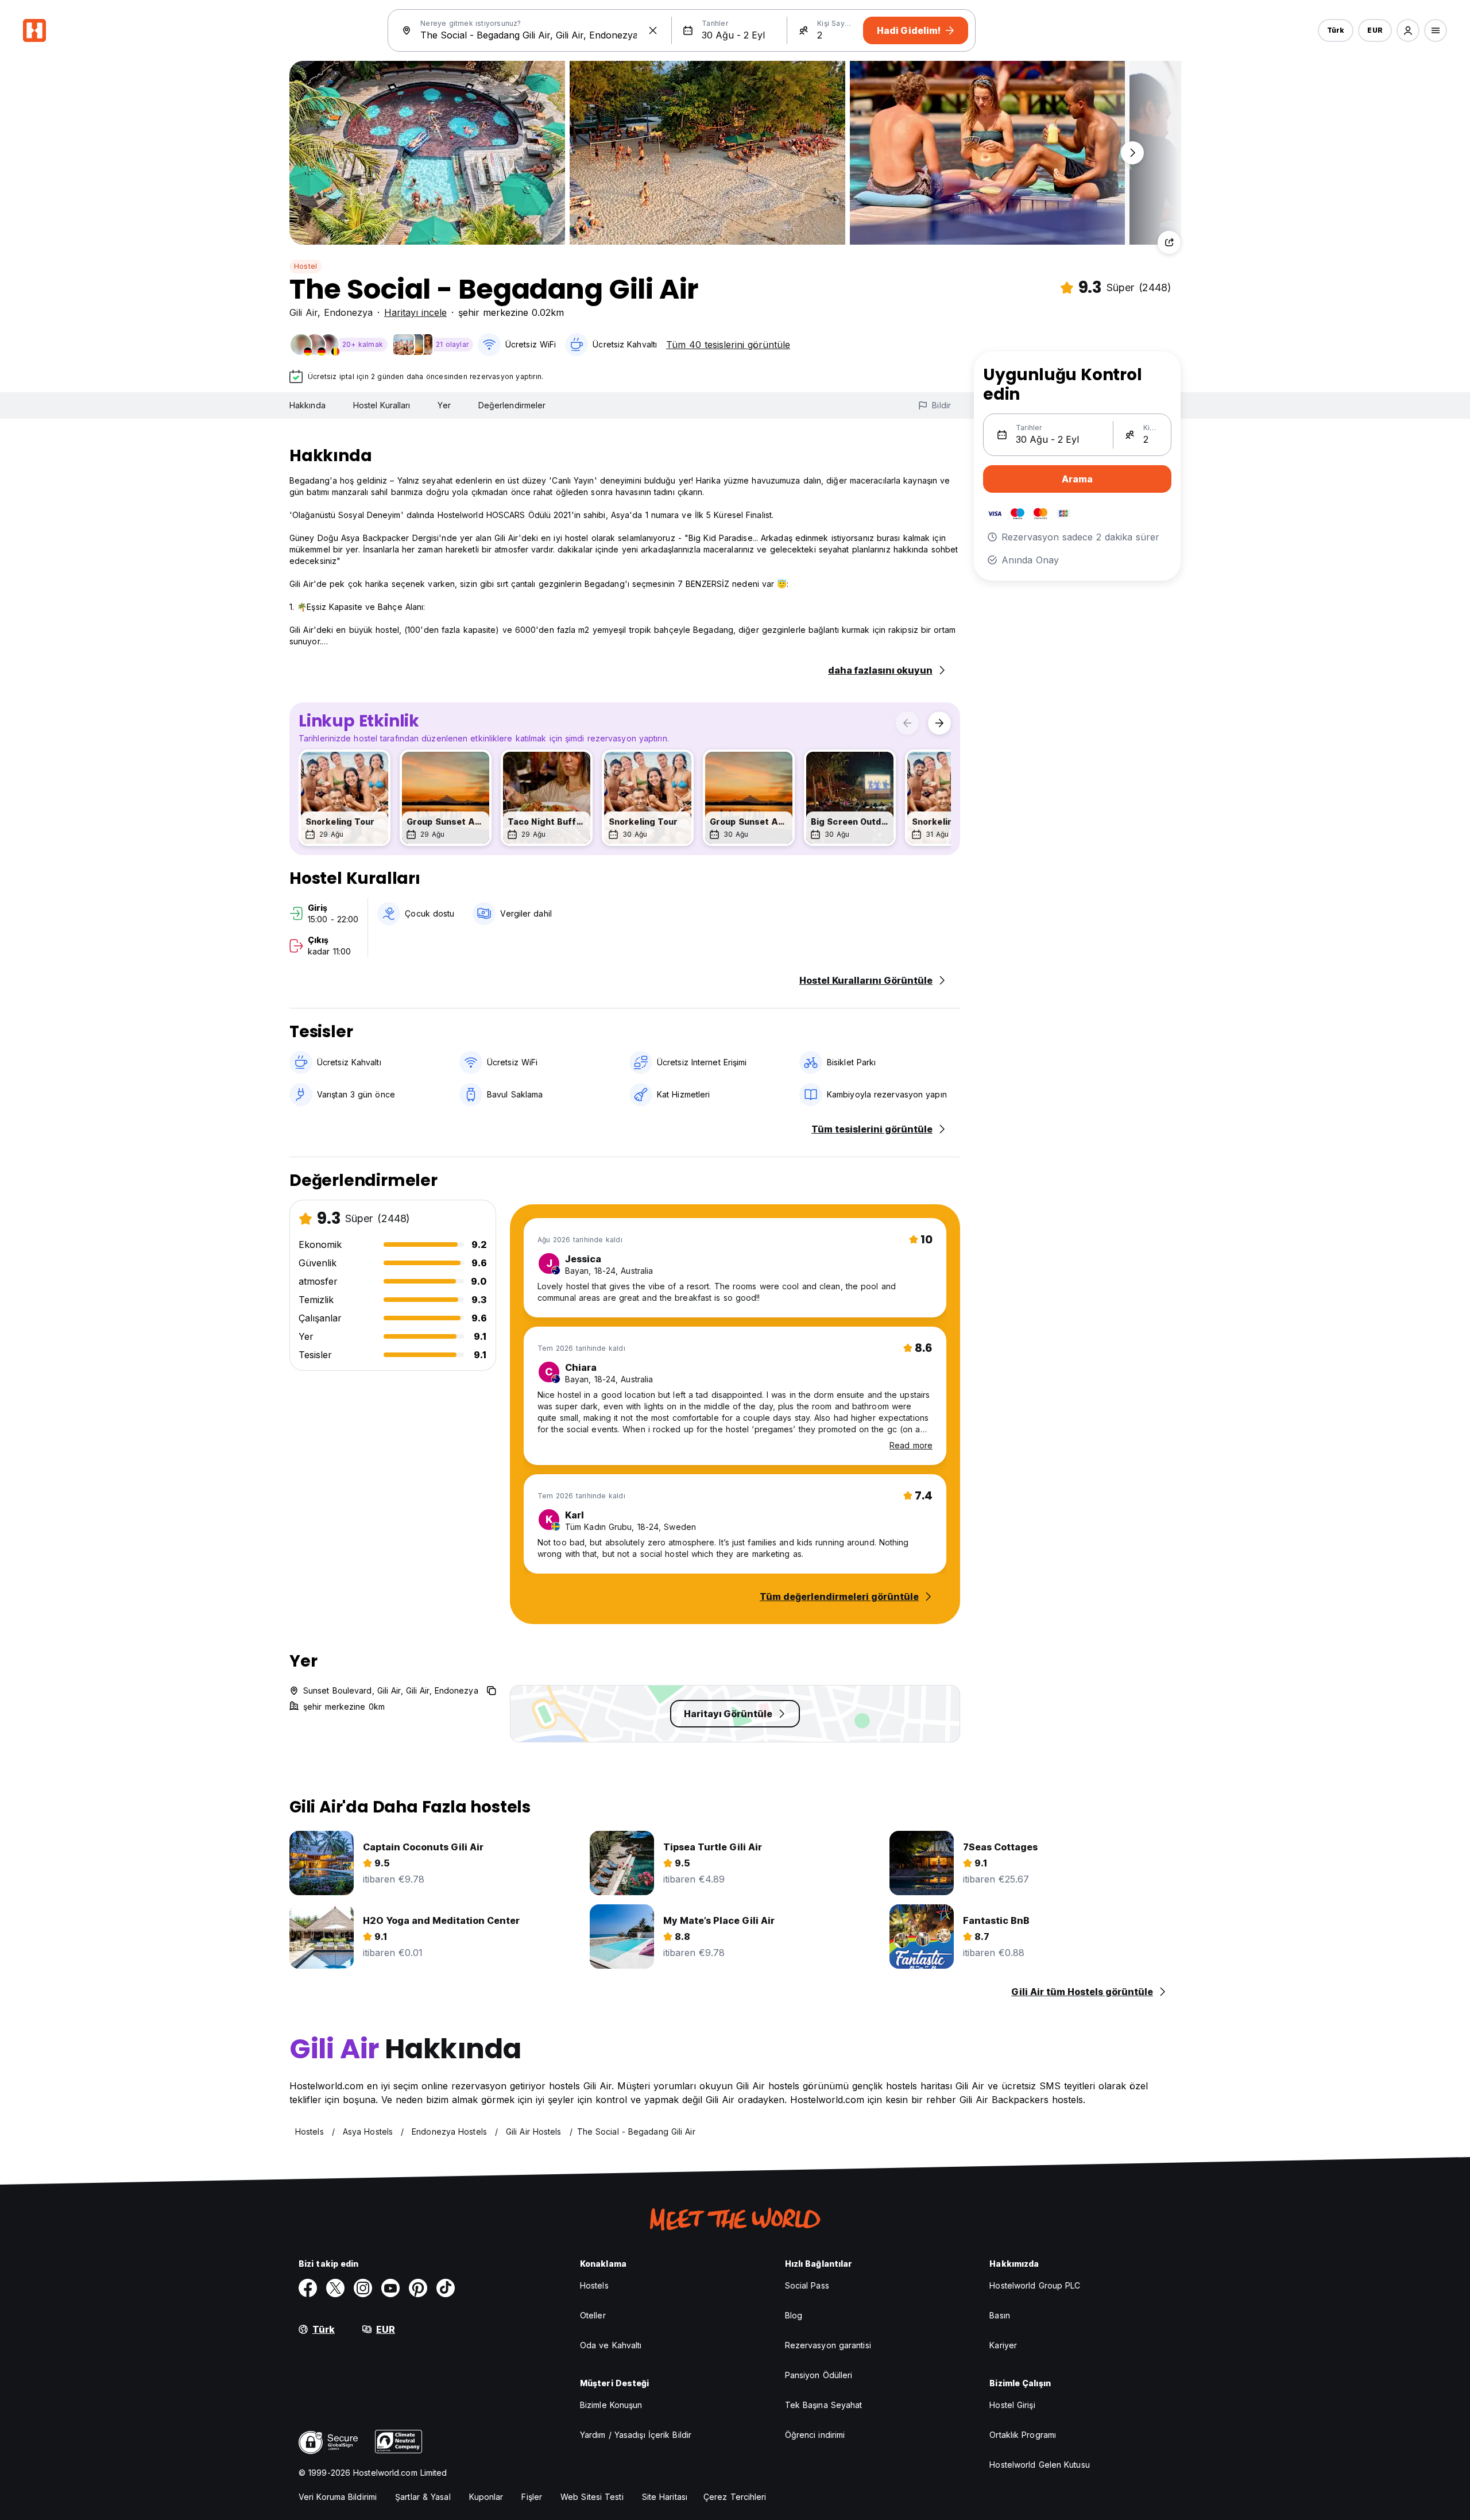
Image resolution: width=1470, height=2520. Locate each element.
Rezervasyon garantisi (828, 2345)
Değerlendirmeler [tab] (512, 405)
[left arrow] (907, 723)
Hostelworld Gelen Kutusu (1039, 2465)
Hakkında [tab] (307, 405)
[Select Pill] (1408, 30)
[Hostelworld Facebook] (308, 2288)
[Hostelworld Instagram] (363, 2288)
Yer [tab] (444, 405)
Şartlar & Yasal (423, 2497)
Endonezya (348, 312)
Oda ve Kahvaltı (611, 2345)
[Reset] (653, 30)
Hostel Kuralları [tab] (382, 405)
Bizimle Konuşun (611, 2405)
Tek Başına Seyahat (824, 2405)
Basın (1000, 2315)
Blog (794, 2315)
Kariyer (1003, 2345)
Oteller (593, 2315)
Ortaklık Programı (1023, 2435)
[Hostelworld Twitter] (335, 2288)
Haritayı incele (415, 312)
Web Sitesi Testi (592, 2497)
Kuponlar (486, 2497)
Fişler (532, 2497)
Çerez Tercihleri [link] (735, 2497)
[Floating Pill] (1132, 153)
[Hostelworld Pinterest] (418, 2288)
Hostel (305, 266)
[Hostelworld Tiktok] (446, 2288)
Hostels (594, 2285)
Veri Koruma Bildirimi (338, 2497)
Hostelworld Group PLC (1035, 2285)
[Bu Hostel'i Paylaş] (1169, 242)
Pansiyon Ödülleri (819, 2375)
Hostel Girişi (1012, 2405)
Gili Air (303, 312)
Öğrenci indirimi (815, 2435)
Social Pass (807, 2285)
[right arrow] (939, 723)
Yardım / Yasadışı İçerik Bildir (636, 2435)
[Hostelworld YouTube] (390, 2288)
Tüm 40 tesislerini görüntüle (728, 345)
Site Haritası (665, 2497)
